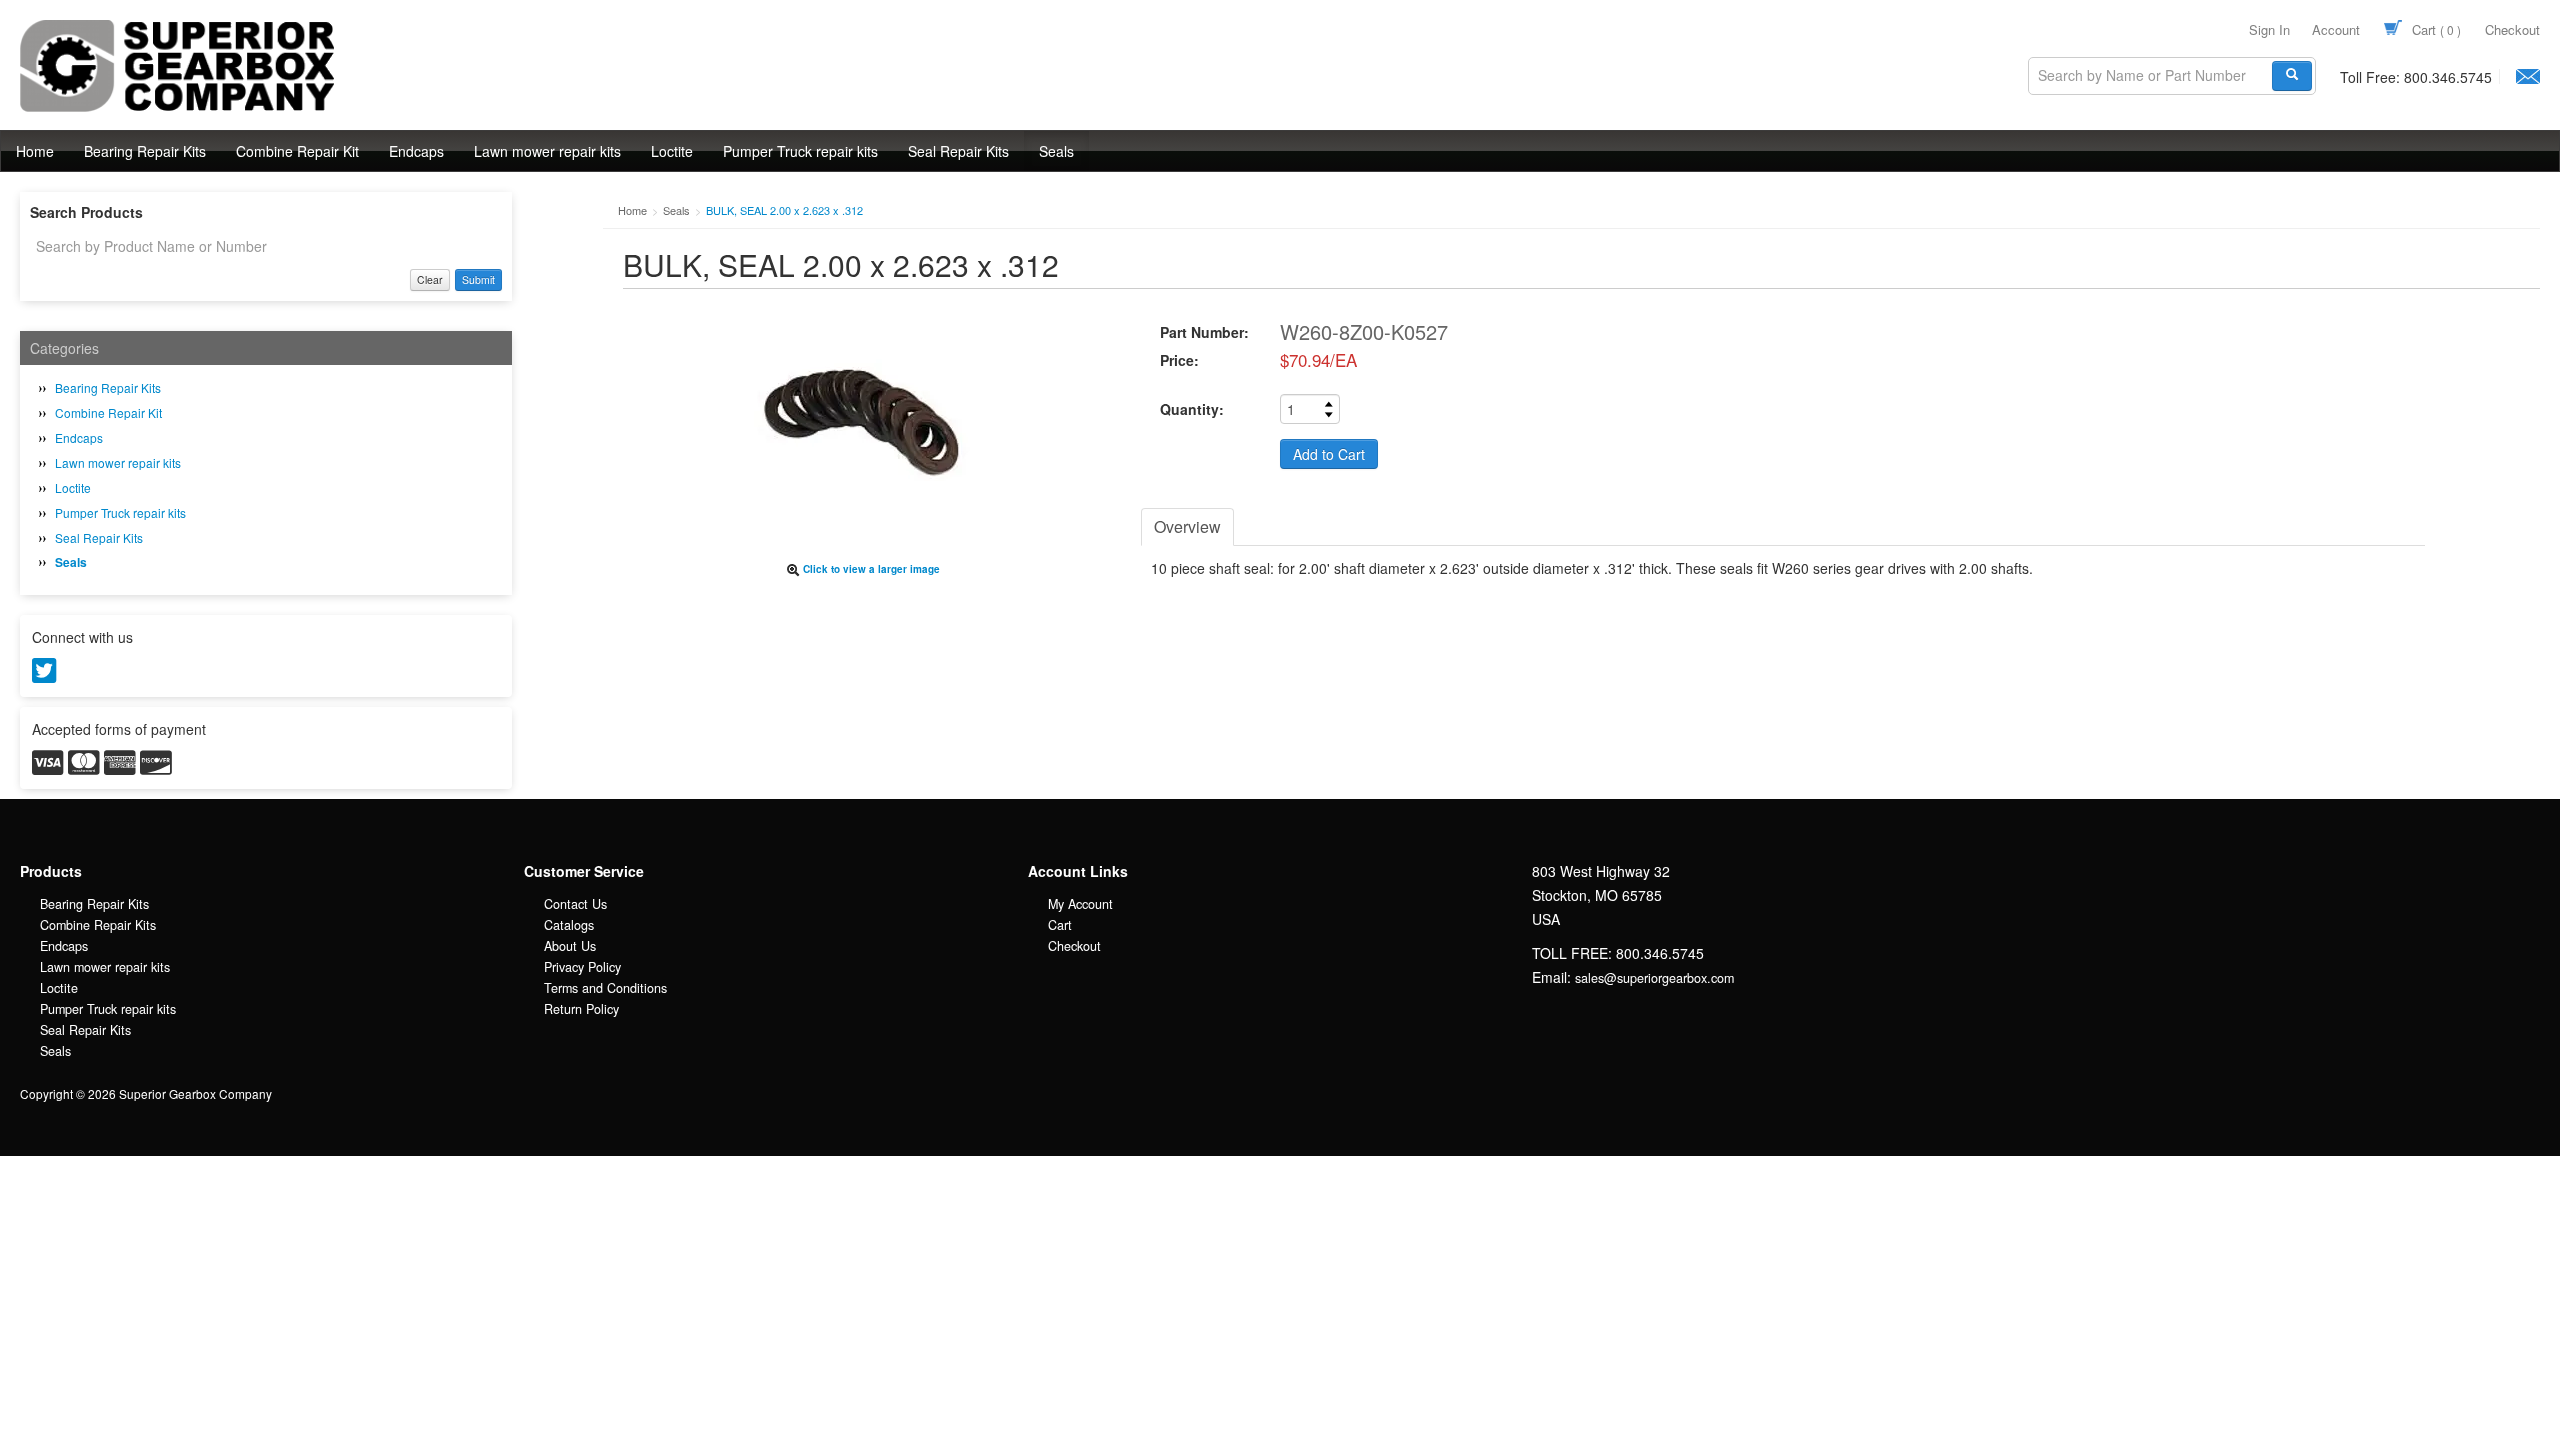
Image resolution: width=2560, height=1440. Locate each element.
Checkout (2512, 29)
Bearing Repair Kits (145, 151)
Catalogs (569, 925)
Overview (1187, 526)
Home (35, 151)
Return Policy (581, 1009)
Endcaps (416, 151)
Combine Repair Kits (98, 925)
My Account (1080, 904)
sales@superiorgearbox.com (1654, 978)
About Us (570, 946)
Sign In (2269, 29)
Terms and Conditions (605, 988)
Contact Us (575, 904)
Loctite (672, 151)
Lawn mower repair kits (547, 151)
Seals (1056, 151)
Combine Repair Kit (297, 151)
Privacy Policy (582, 967)
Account (2336, 29)
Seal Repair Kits (958, 151)
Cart (2434, 29)
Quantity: (1192, 409)
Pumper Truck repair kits (800, 151)
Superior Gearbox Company (139, 111)
